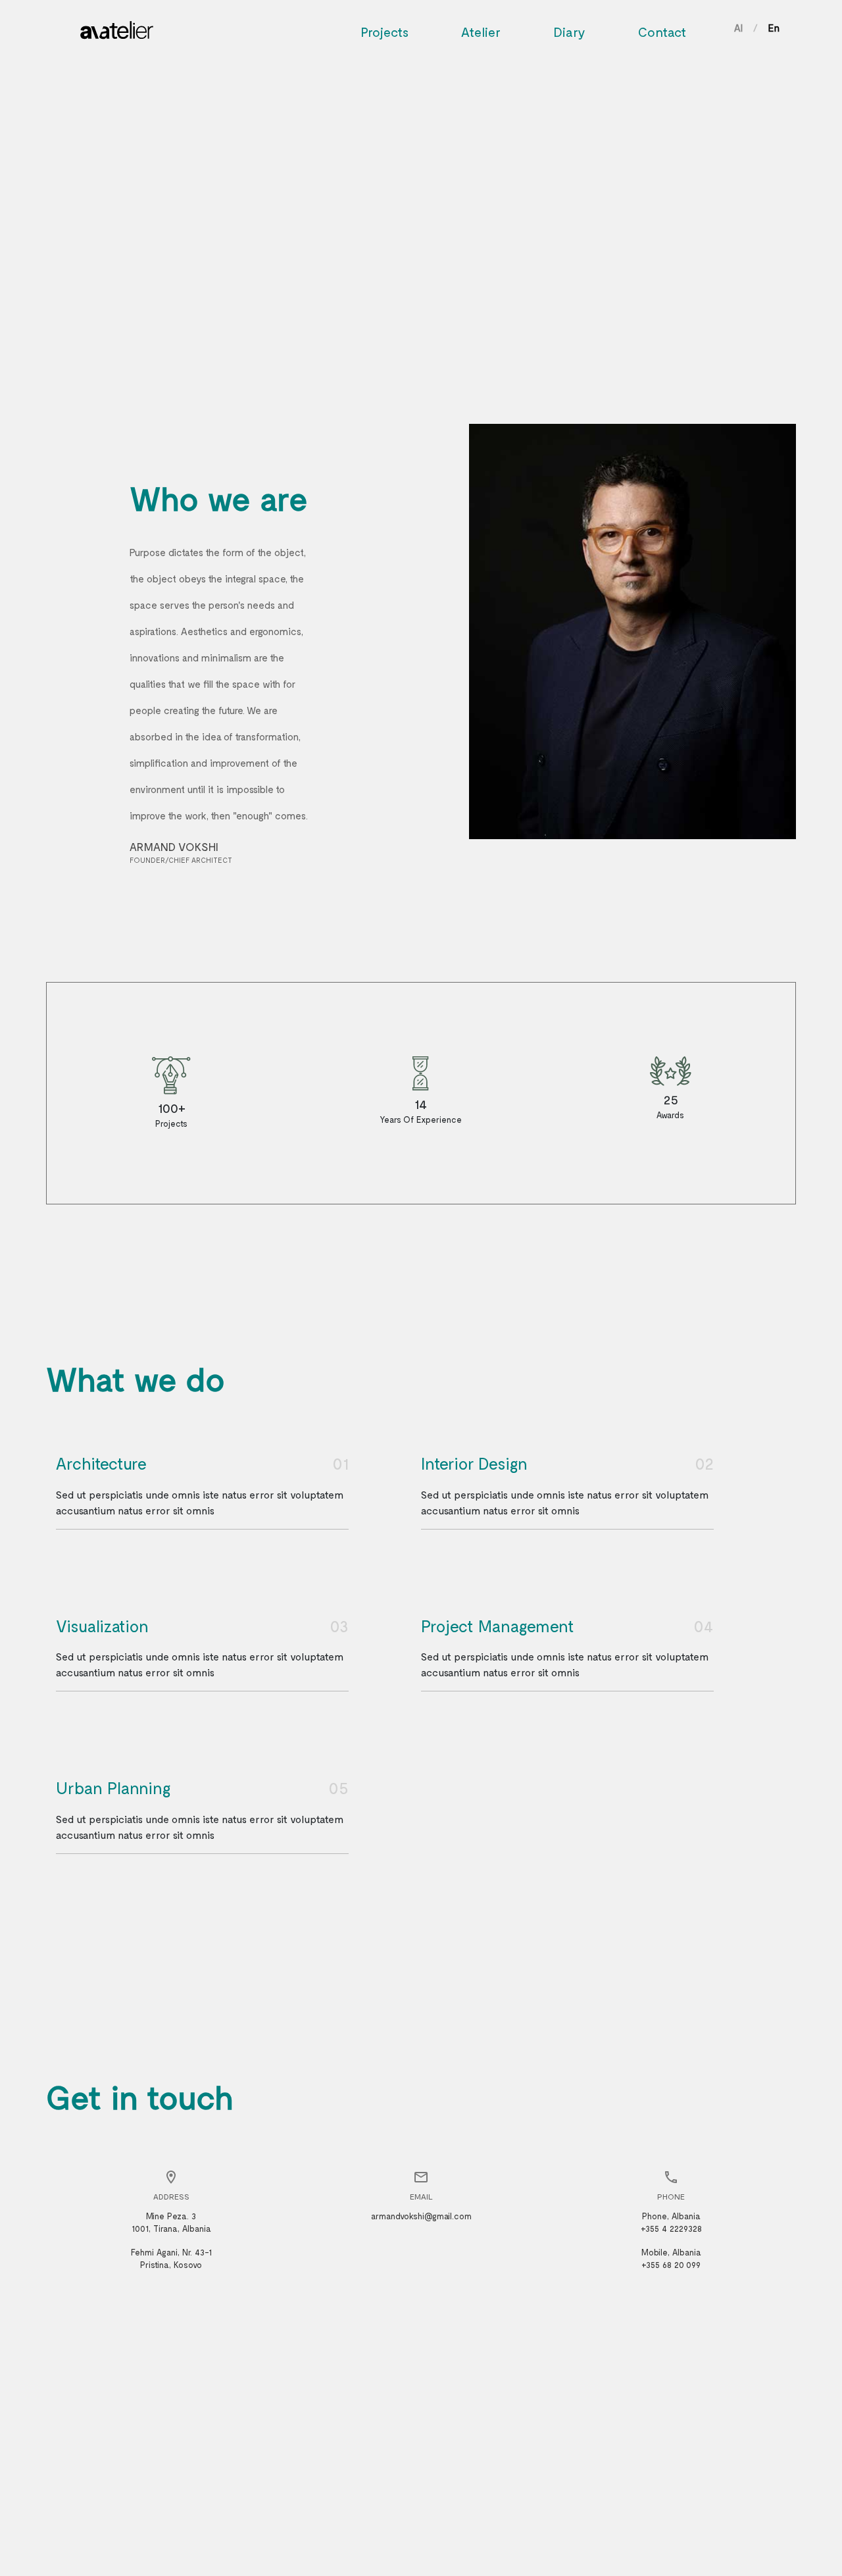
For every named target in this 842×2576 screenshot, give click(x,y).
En (774, 28)
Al (738, 28)
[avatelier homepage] (117, 26)
